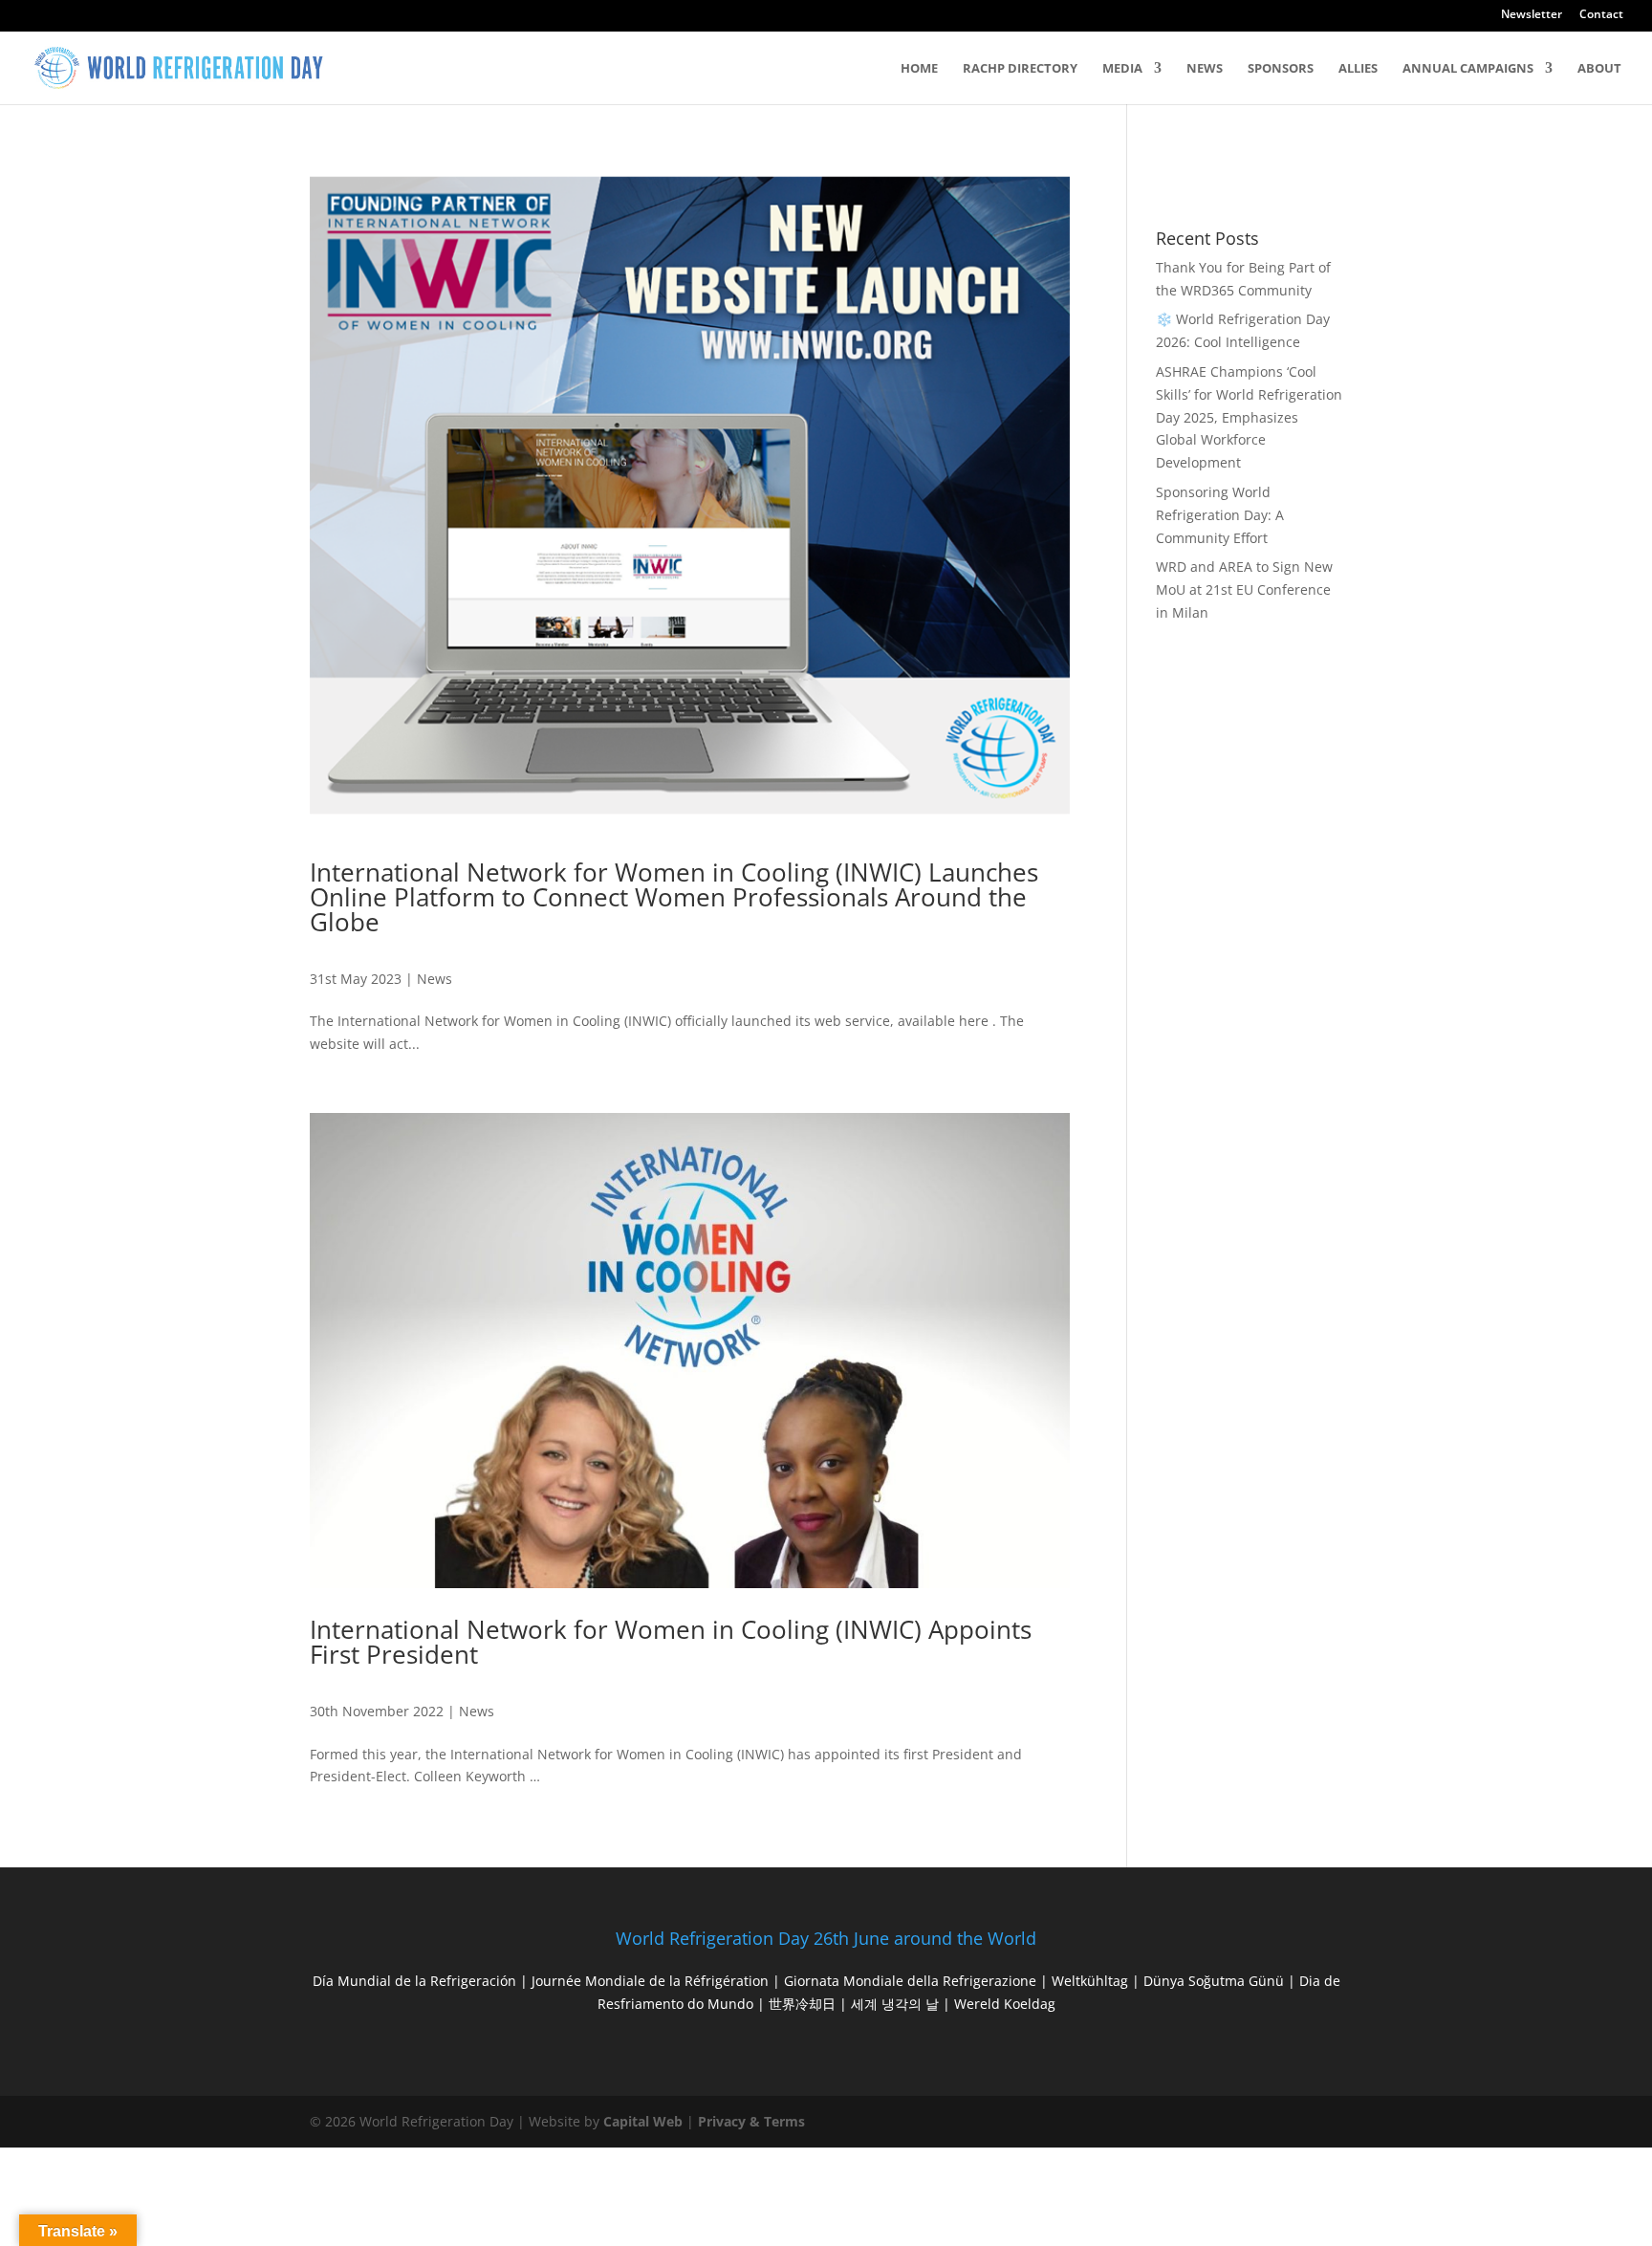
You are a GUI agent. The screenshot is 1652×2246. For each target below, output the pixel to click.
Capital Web (643, 2121)
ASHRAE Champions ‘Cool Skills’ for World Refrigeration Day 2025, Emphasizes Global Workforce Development (1249, 417)
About (1599, 68)
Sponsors (1281, 68)
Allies (1358, 68)
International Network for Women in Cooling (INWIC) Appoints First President (671, 1642)
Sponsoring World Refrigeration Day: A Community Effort (1220, 515)
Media (1122, 68)
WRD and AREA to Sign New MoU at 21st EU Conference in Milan (1244, 589)
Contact (1601, 15)
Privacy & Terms (751, 2121)
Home (919, 68)
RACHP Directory (1020, 68)
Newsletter (1532, 15)
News (1205, 68)
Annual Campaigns (1468, 68)
